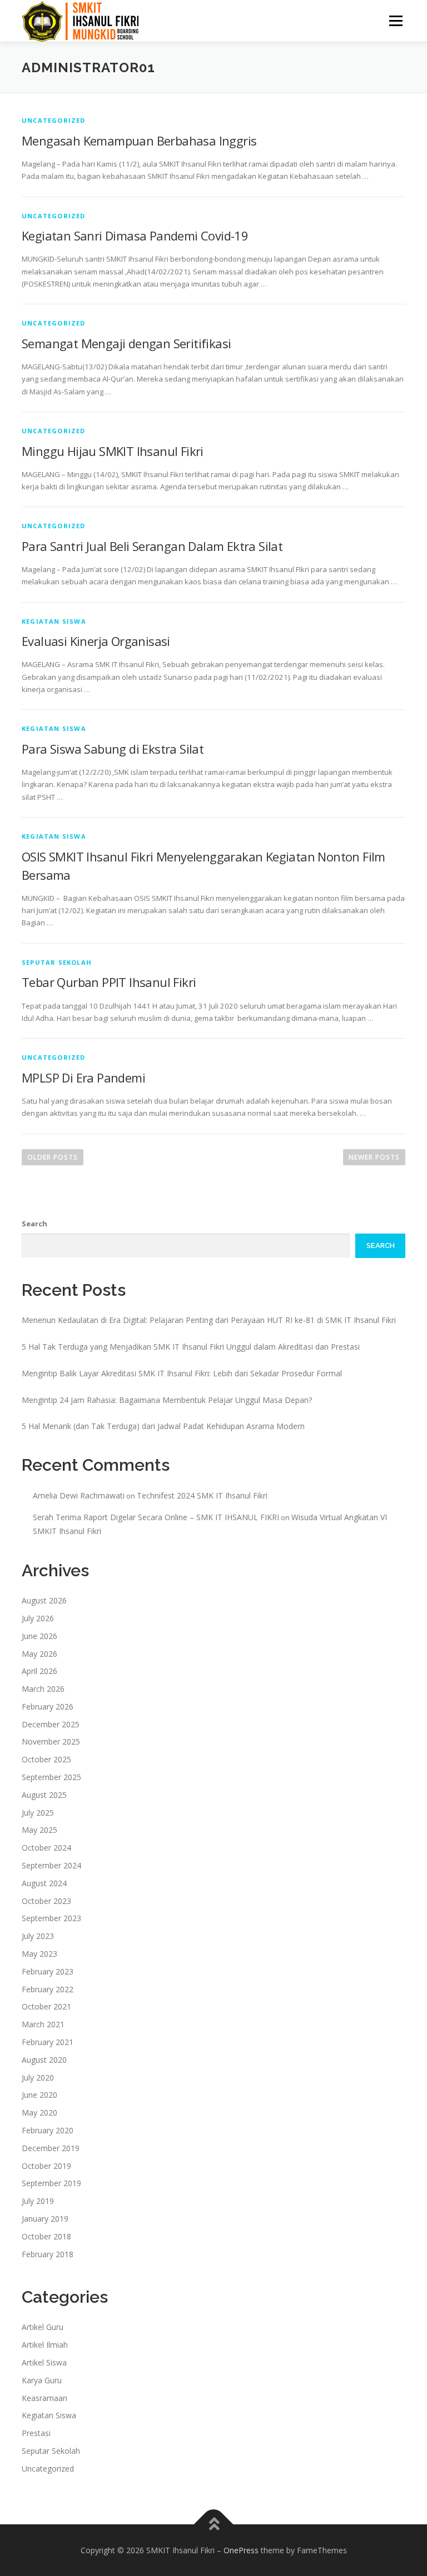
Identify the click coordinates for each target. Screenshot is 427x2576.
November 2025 (51, 1741)
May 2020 (39, 2113)
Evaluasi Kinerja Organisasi (96, 641)
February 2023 (48, 1971)
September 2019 (51, 2183)
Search (34, 1224)
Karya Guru (42, 2380)
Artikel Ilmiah (45, 2345)
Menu (396, 21)
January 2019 (45, 2219)
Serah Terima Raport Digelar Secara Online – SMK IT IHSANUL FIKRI (156, 1517)
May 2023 (39, 1954)
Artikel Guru (43, 2327)
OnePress (241, 2550)
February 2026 (48, 1707)
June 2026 (39, 1636)
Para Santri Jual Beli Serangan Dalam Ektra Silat (152, 546)
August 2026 (44, 1600)
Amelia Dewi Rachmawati (79, 1495)
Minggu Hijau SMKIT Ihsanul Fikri (113, 451)
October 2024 (46, 1848)
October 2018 (46, 2236)
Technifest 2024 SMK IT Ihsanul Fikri (202, 1495)
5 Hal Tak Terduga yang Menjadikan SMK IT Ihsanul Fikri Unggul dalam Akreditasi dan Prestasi (191, 1347)
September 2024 (51, 1865)
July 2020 (38, 2078)
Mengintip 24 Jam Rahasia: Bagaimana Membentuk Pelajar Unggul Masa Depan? (167, 1400)
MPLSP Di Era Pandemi (83, 1077)
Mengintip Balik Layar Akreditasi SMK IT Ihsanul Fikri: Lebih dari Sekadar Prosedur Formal (182, 1373)
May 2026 (39, 1654)
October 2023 (46, 1901)
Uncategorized (54, 120)
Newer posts (374, 1157)
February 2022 (48, 1989)
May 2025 (39, 1830)
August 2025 (44, 1795)
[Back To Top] (214, 2524)
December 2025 (51, 1724)
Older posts (53, 1157)
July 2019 (38, 2201)
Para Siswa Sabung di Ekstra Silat (113, 749)
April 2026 (39, 1671)
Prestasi (36, 2433)
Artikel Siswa (44, 2362)
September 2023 (51, 1918)
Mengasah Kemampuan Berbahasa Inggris (139, 141)
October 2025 (46, 1759)
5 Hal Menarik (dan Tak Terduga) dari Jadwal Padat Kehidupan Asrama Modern (163, 1426)
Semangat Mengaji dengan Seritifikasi (126, 343)
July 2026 (38, 1618)
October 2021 (46, 2006)
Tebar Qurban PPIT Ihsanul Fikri (109, 982)
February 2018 (48, 2254)
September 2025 (51, 1777)
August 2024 (44, 1883)
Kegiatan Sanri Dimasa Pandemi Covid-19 (135, 235)
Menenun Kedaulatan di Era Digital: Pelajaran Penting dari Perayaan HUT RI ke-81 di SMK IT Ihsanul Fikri (209, 1320)
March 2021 (43, 2024)
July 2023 (38, 1936)
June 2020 (39, 2095)
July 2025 (38, 1813)
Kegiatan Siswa (54, 621)
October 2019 (46, 2166)
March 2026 (43, 1689)
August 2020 (44, 2060)
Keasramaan (44, 2398)
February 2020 (48, 2130)
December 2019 (51, 2148)
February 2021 (48, 2042)
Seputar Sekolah (57, 962)
